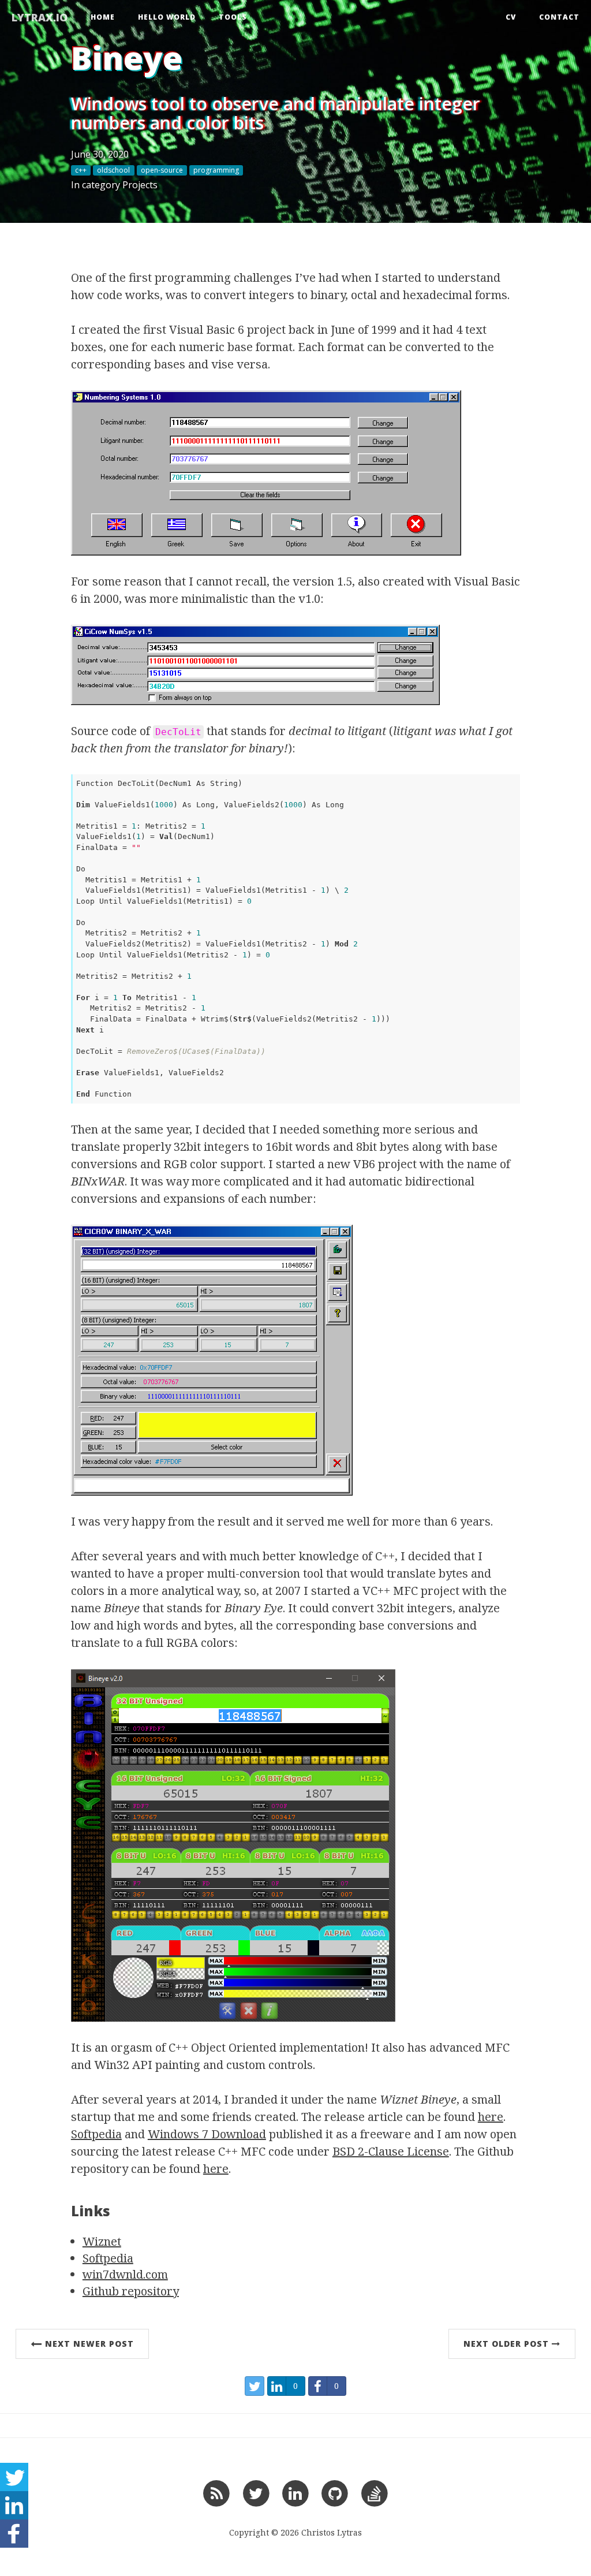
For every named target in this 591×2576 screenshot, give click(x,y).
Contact (559, 17)
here (491, 2117)
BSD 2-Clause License (391, 2151)
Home (103, 17)
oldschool (113, 170)
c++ (81, 170)
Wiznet (102, 2241)
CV (511, 17)
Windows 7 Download (207, 2134)
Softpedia (96, 2134)
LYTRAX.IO (40, 17)
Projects (140, 185)
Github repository (131, 2291)
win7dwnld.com (125, 2274)
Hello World (167, 17)
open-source (162, 170)
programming (216, 170)
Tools (233, 17)
